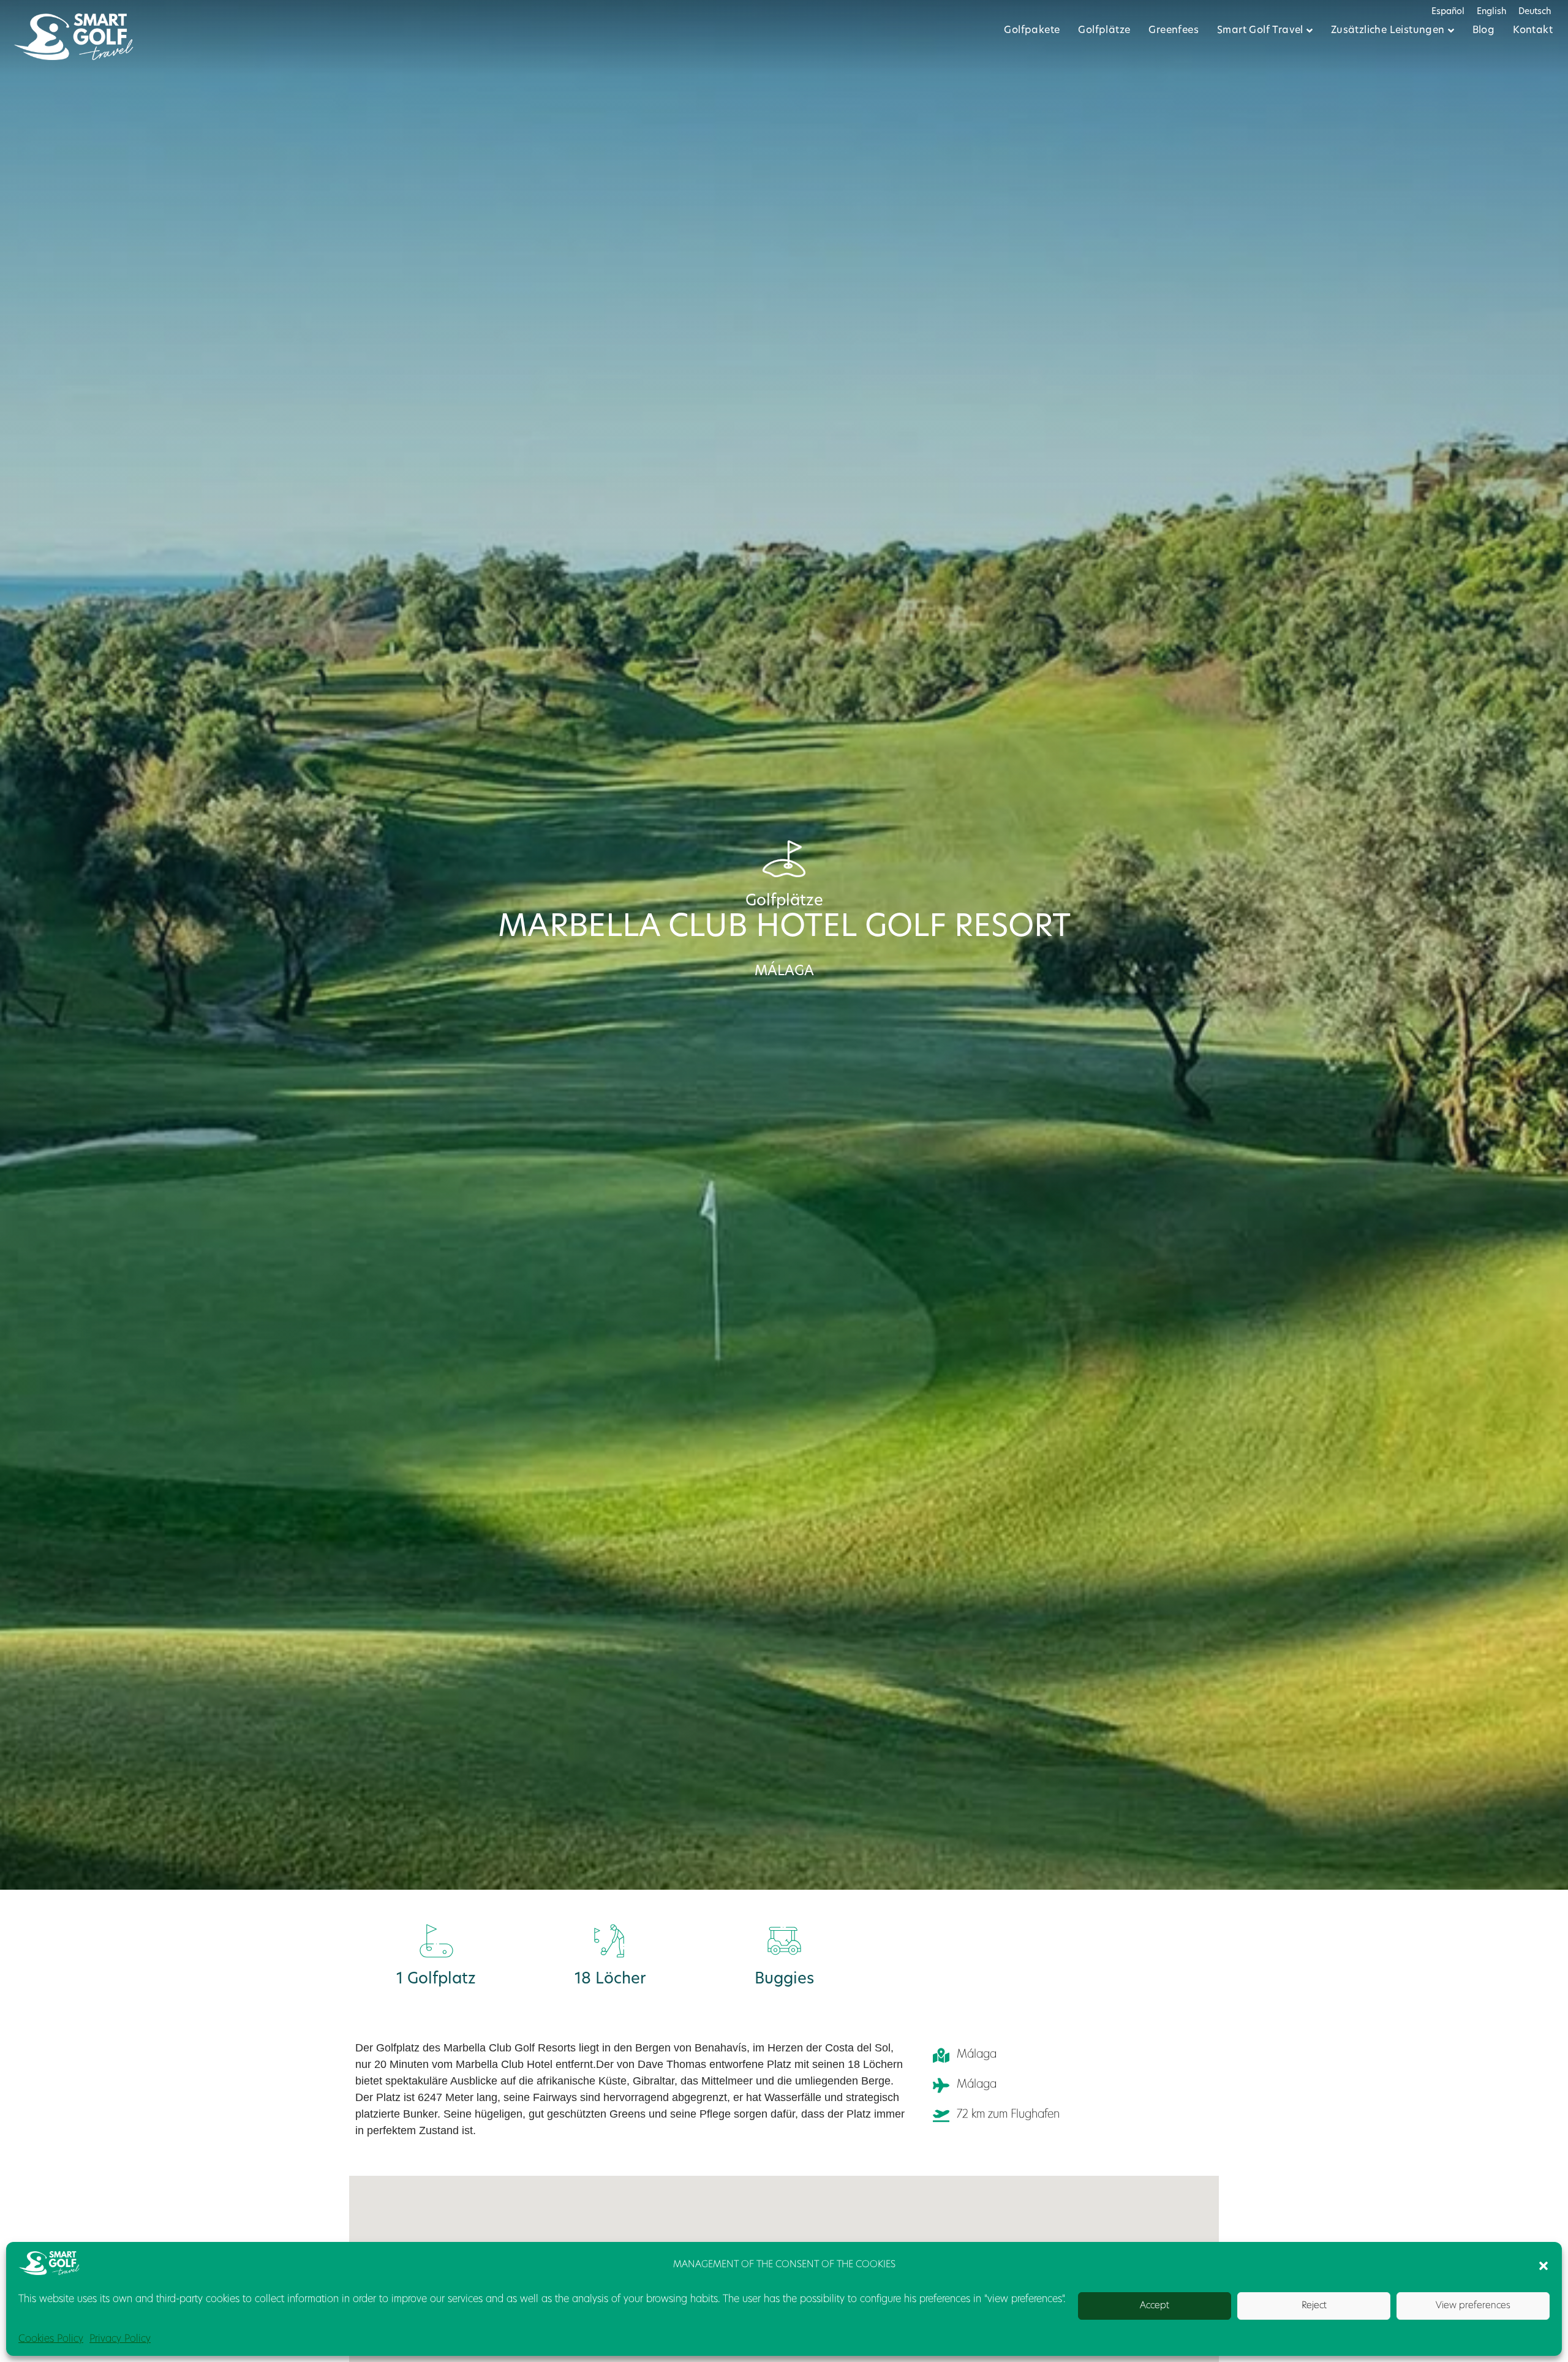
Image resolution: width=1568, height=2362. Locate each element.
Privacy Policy (120, 2339)
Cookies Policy (51, 2339)
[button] (1543, 2266)
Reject (1314, 2306)
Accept (1155, 2306)
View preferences (1473, 2306)
